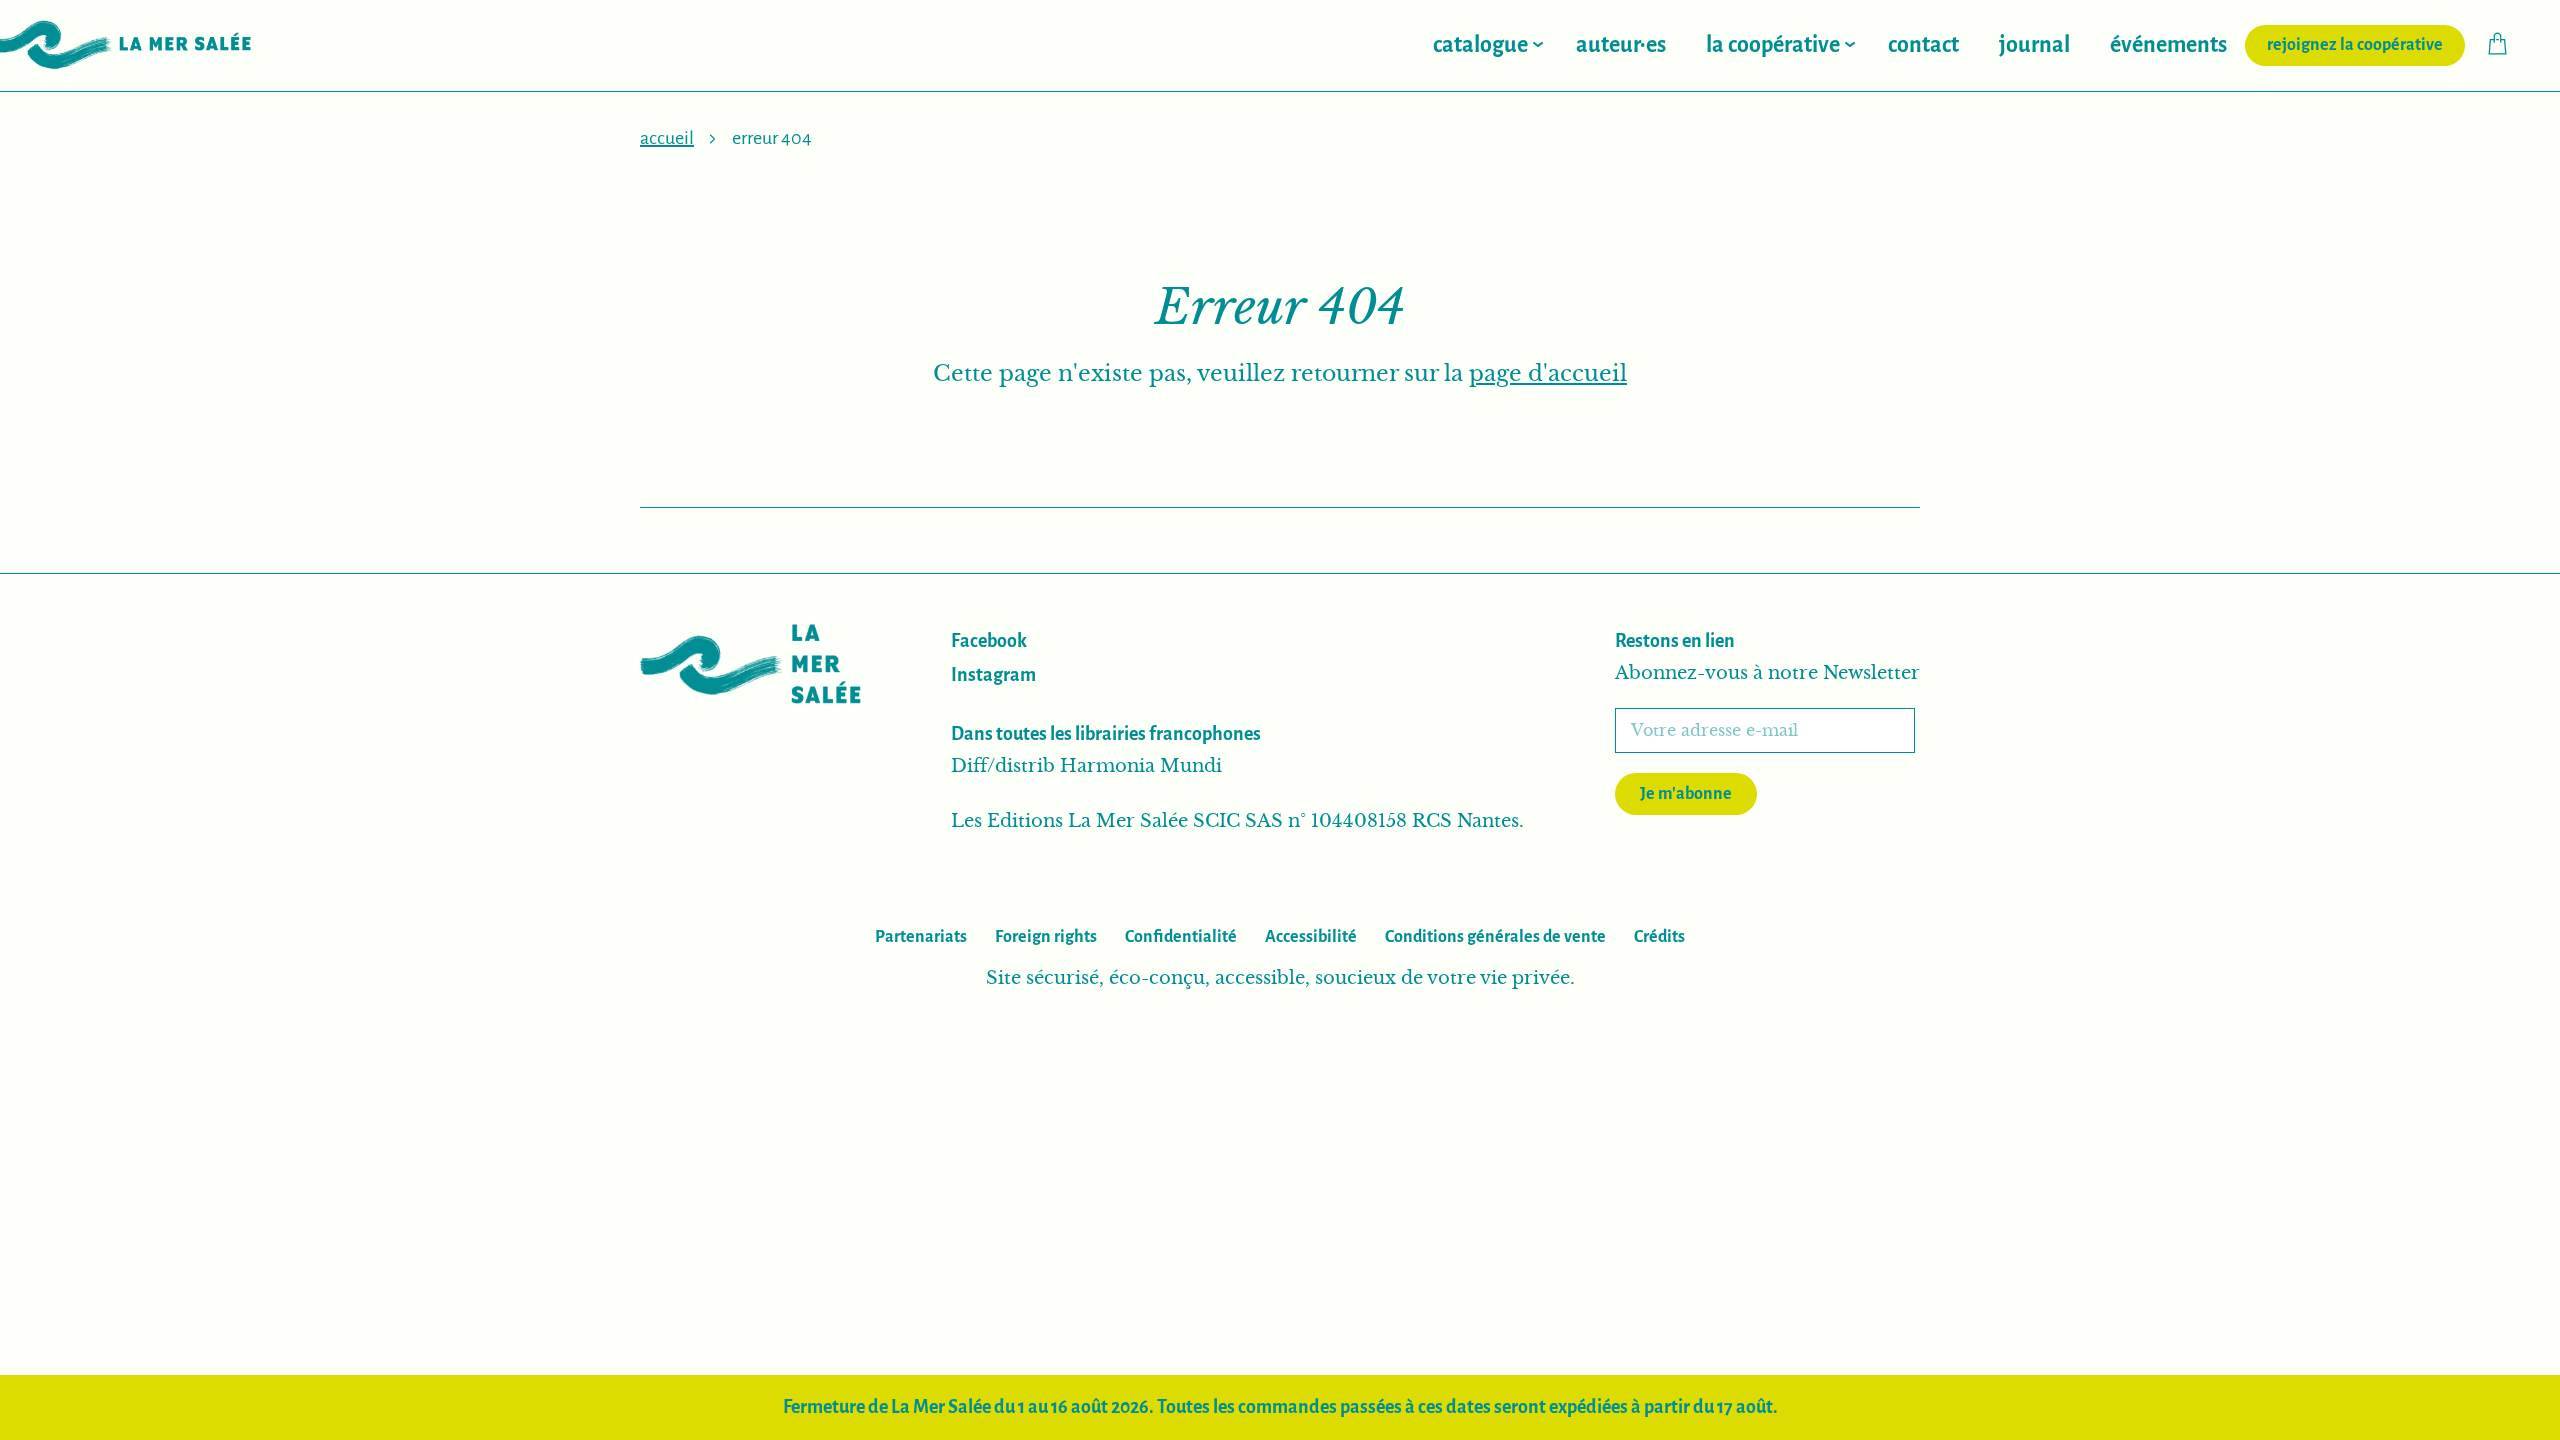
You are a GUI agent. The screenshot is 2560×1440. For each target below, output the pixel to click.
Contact (1923, 45)
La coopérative (1773, 45)
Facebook (989, 641)
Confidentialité (1181, 937)
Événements (2168, 45)
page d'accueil (1548, 373)
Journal (2034, 45)
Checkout (2507, 43)
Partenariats (921, 937)
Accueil (667, 138)
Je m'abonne (1686, 794)
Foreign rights (1046, 937)
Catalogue (1480, 45)
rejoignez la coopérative (2366, 44)
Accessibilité (1311, 937)
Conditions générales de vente (1495, 937)
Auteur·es (1621, 45)
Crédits (1659, 937)
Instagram (993, 675)
